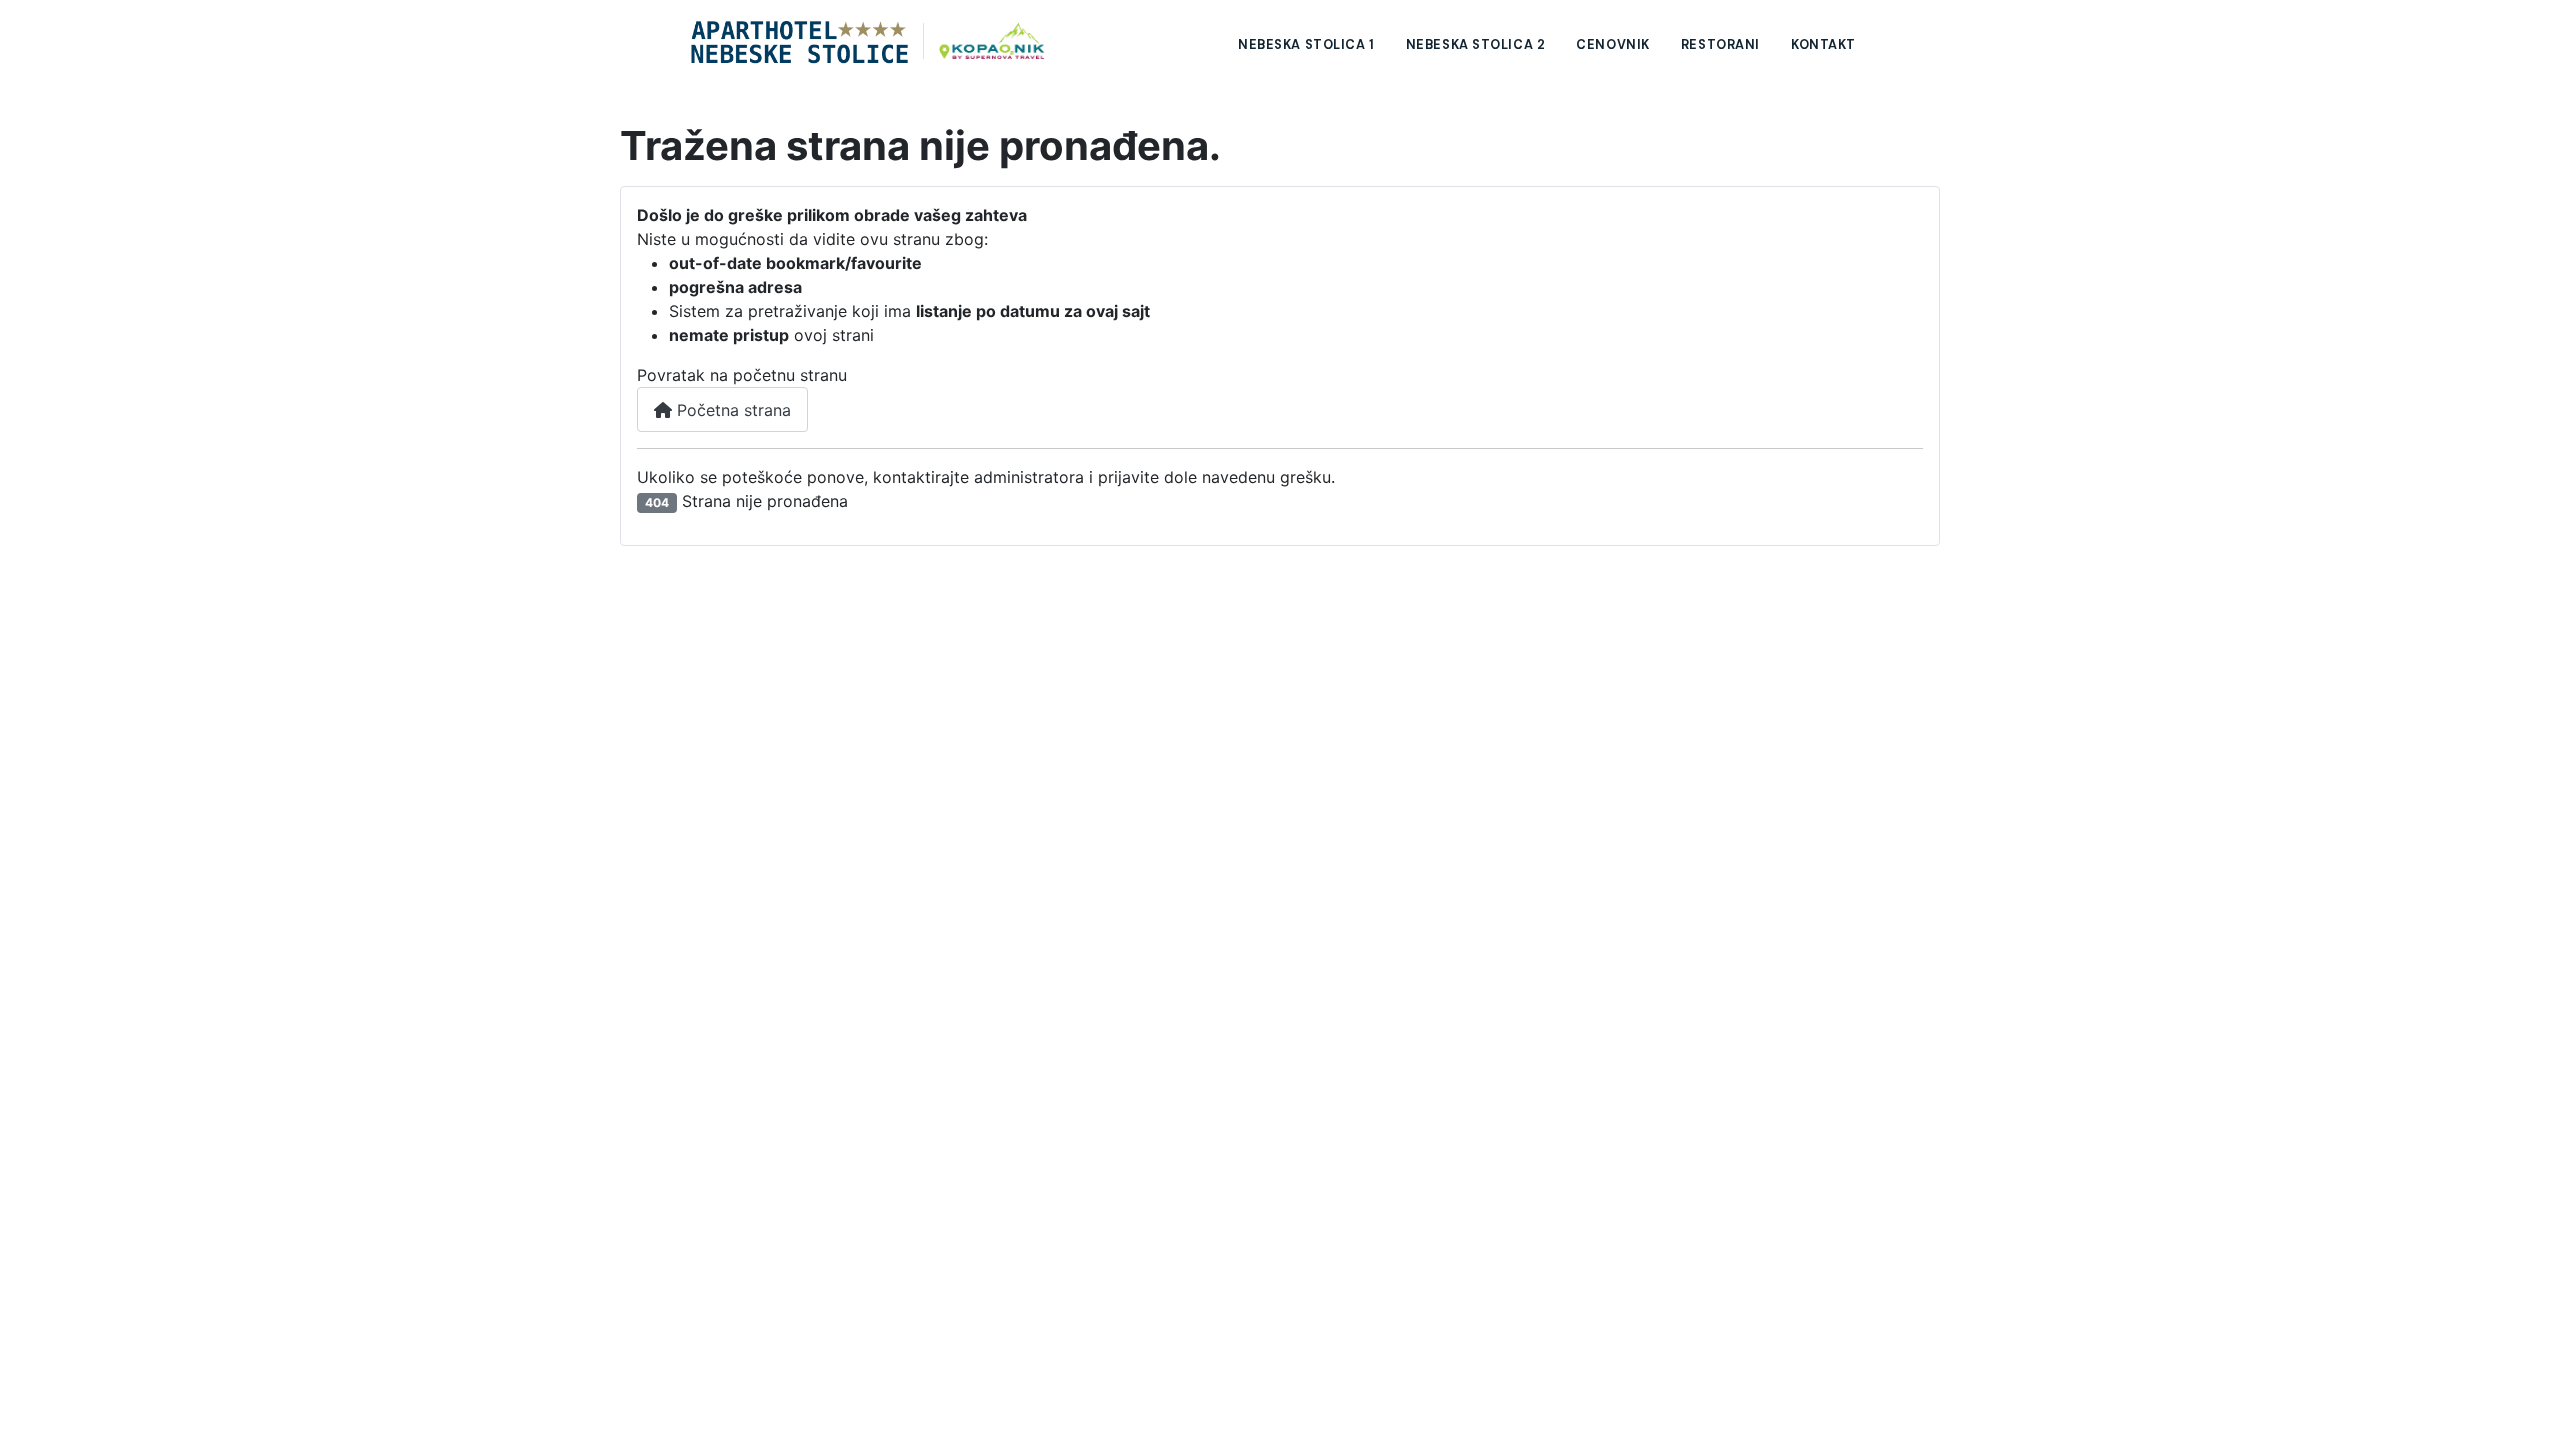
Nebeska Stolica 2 (1476, 44)
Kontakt (1823, 44)
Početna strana (731, 410)
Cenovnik (1613, 44)
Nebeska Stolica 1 (1306, 44)
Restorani (1720, 44)
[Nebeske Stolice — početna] (867, 40)
